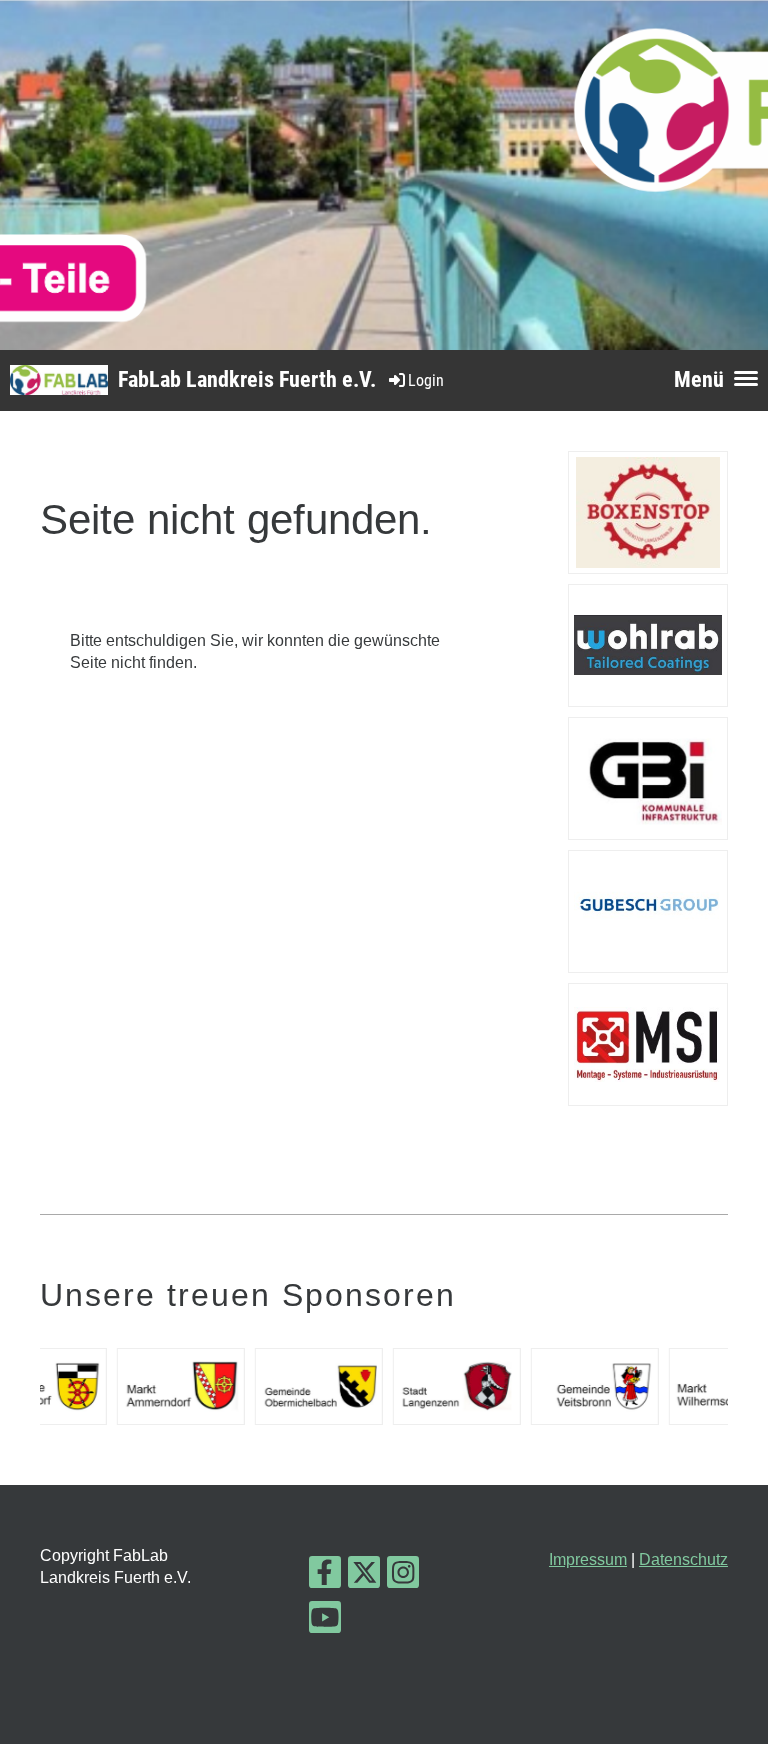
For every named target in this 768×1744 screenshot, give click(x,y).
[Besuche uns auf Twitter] (364, 1577)
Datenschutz (683, 1559)
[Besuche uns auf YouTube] (325, 1622)
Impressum (588, 1559)
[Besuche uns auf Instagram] (403, 1577)
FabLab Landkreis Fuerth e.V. (247, 379)
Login (426, 380)
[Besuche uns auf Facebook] (325, 1577)
